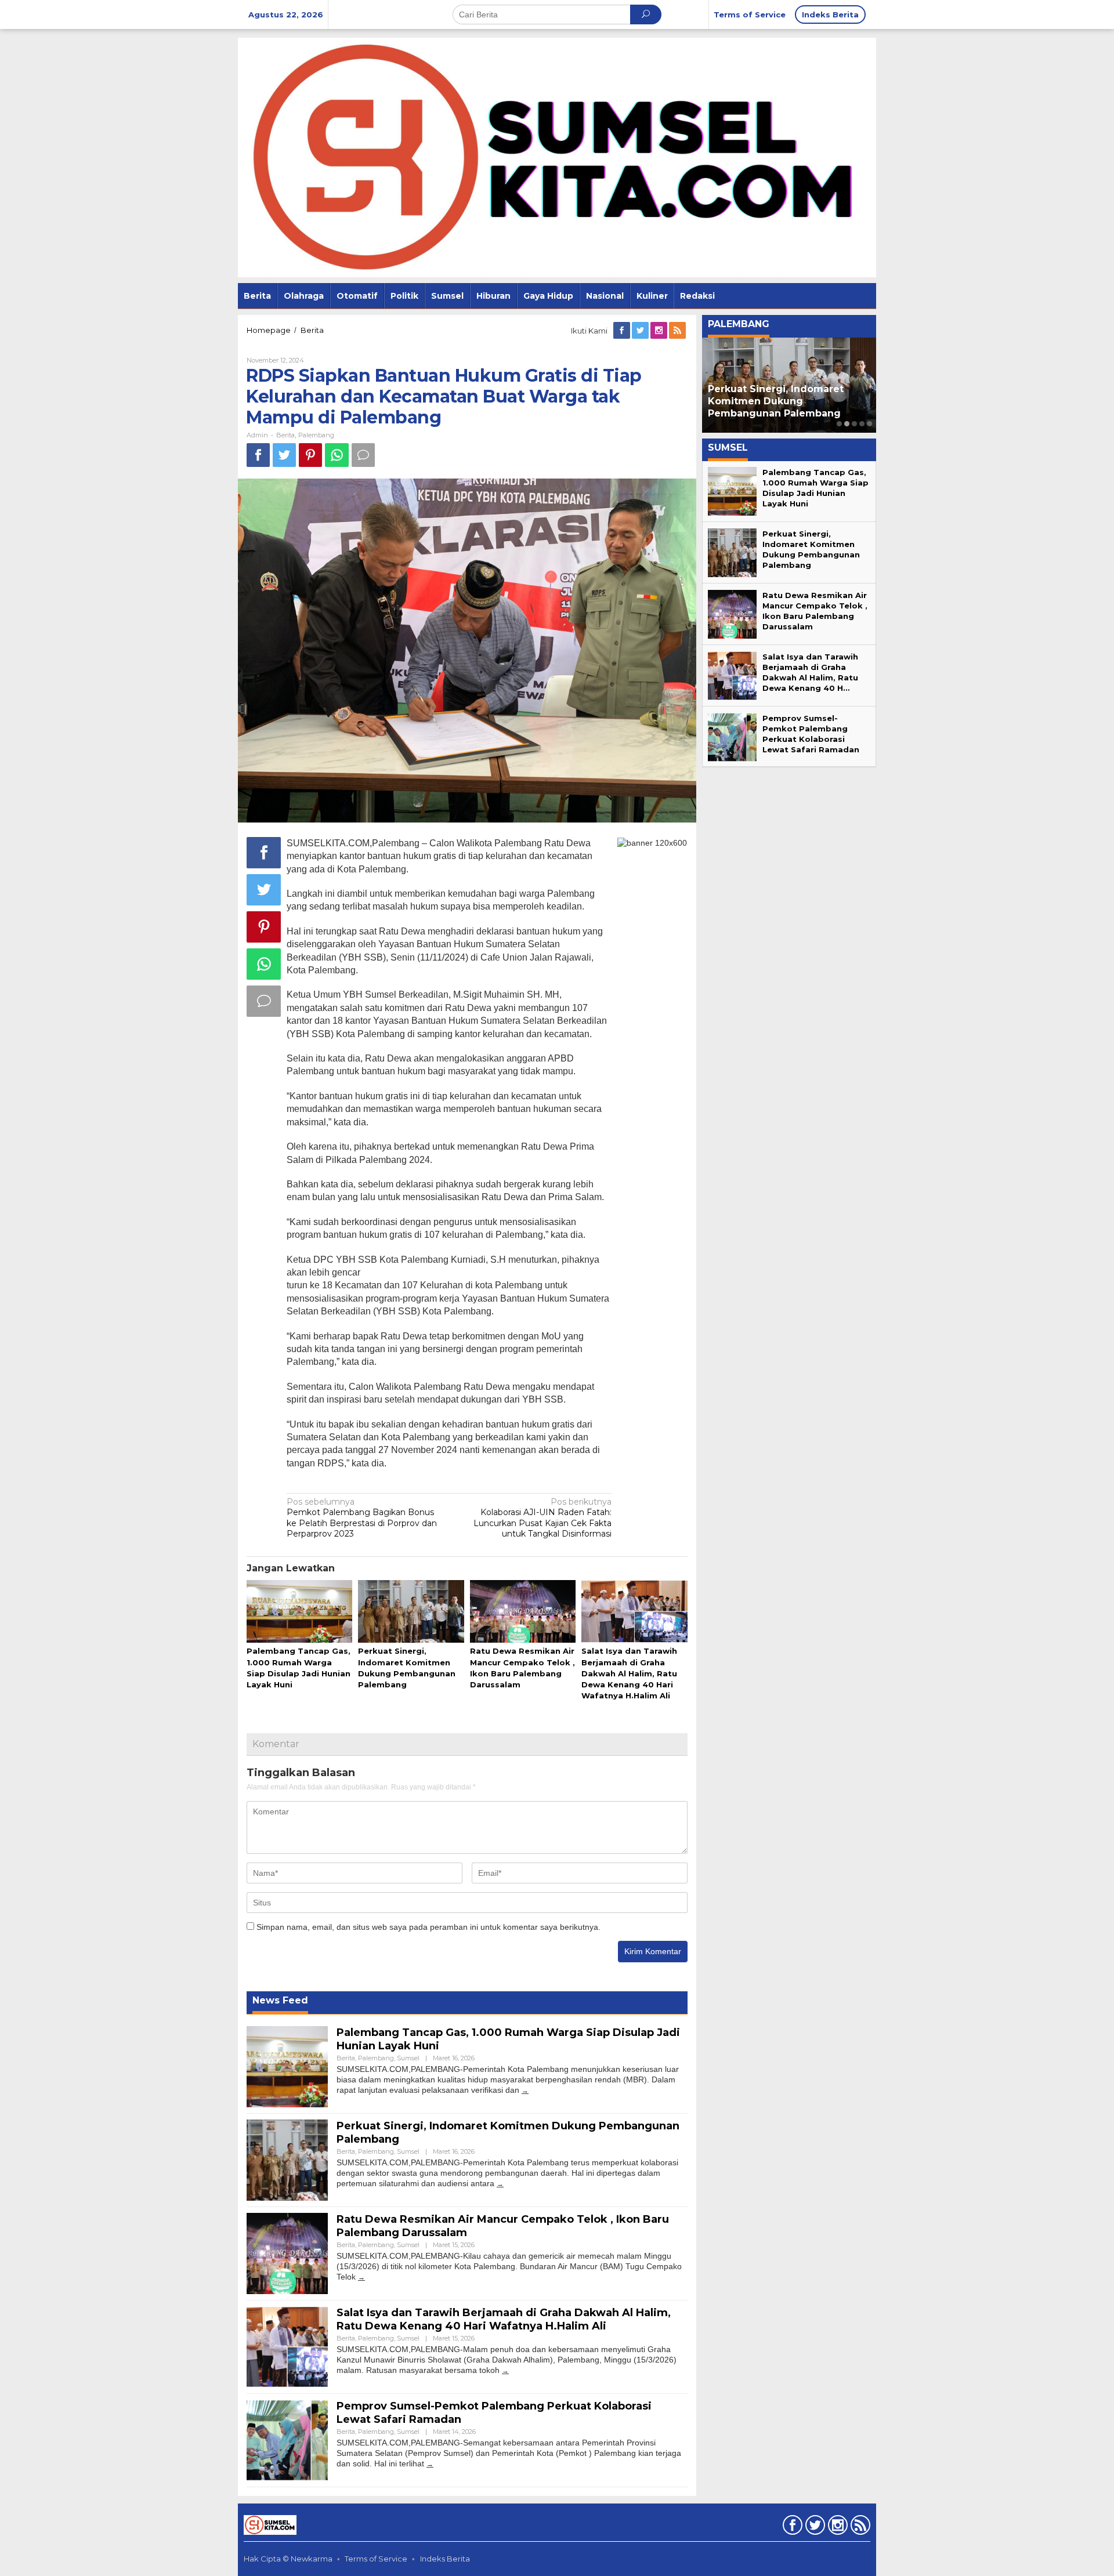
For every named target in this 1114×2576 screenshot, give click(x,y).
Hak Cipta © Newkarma (288, 2559)
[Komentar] (363, 455)
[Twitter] (641, 331)
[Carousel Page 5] (869, 424)
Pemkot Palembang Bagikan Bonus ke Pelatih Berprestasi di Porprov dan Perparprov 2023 (362, 1518)
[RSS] (678, 331)
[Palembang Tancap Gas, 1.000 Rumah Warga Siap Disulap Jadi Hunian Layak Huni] (525, 2090)
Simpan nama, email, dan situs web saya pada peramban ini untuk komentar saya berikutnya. (428, 1927)
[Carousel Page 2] (847, 424)
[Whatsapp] (337, 455)
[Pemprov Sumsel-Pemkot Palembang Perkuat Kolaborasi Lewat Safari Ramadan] (430, 2464)
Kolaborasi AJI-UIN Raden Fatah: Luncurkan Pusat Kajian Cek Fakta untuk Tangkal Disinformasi (542, 1518)
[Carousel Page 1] (839, 424)
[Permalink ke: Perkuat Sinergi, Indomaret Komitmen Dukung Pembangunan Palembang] (411, 1612)
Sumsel (408, 2058)
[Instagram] (660, 331)
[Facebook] (623, 331)
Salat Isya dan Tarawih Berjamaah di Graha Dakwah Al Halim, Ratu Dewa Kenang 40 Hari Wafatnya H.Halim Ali (629, 1673)
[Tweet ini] (284, 455)
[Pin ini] (310, 455)
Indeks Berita (445, 2559)
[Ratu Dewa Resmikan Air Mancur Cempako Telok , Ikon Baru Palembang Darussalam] (361, 2277)
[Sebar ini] (258, 455)
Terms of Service (376, 2559)
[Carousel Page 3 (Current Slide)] (854, 424)
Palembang (316, 435)
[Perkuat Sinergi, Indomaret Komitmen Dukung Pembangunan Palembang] (500, 2184)
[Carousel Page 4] (862, 424)
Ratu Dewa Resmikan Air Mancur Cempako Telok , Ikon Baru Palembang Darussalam (789, 401)
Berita (285, 435)
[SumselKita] (557, 157)
